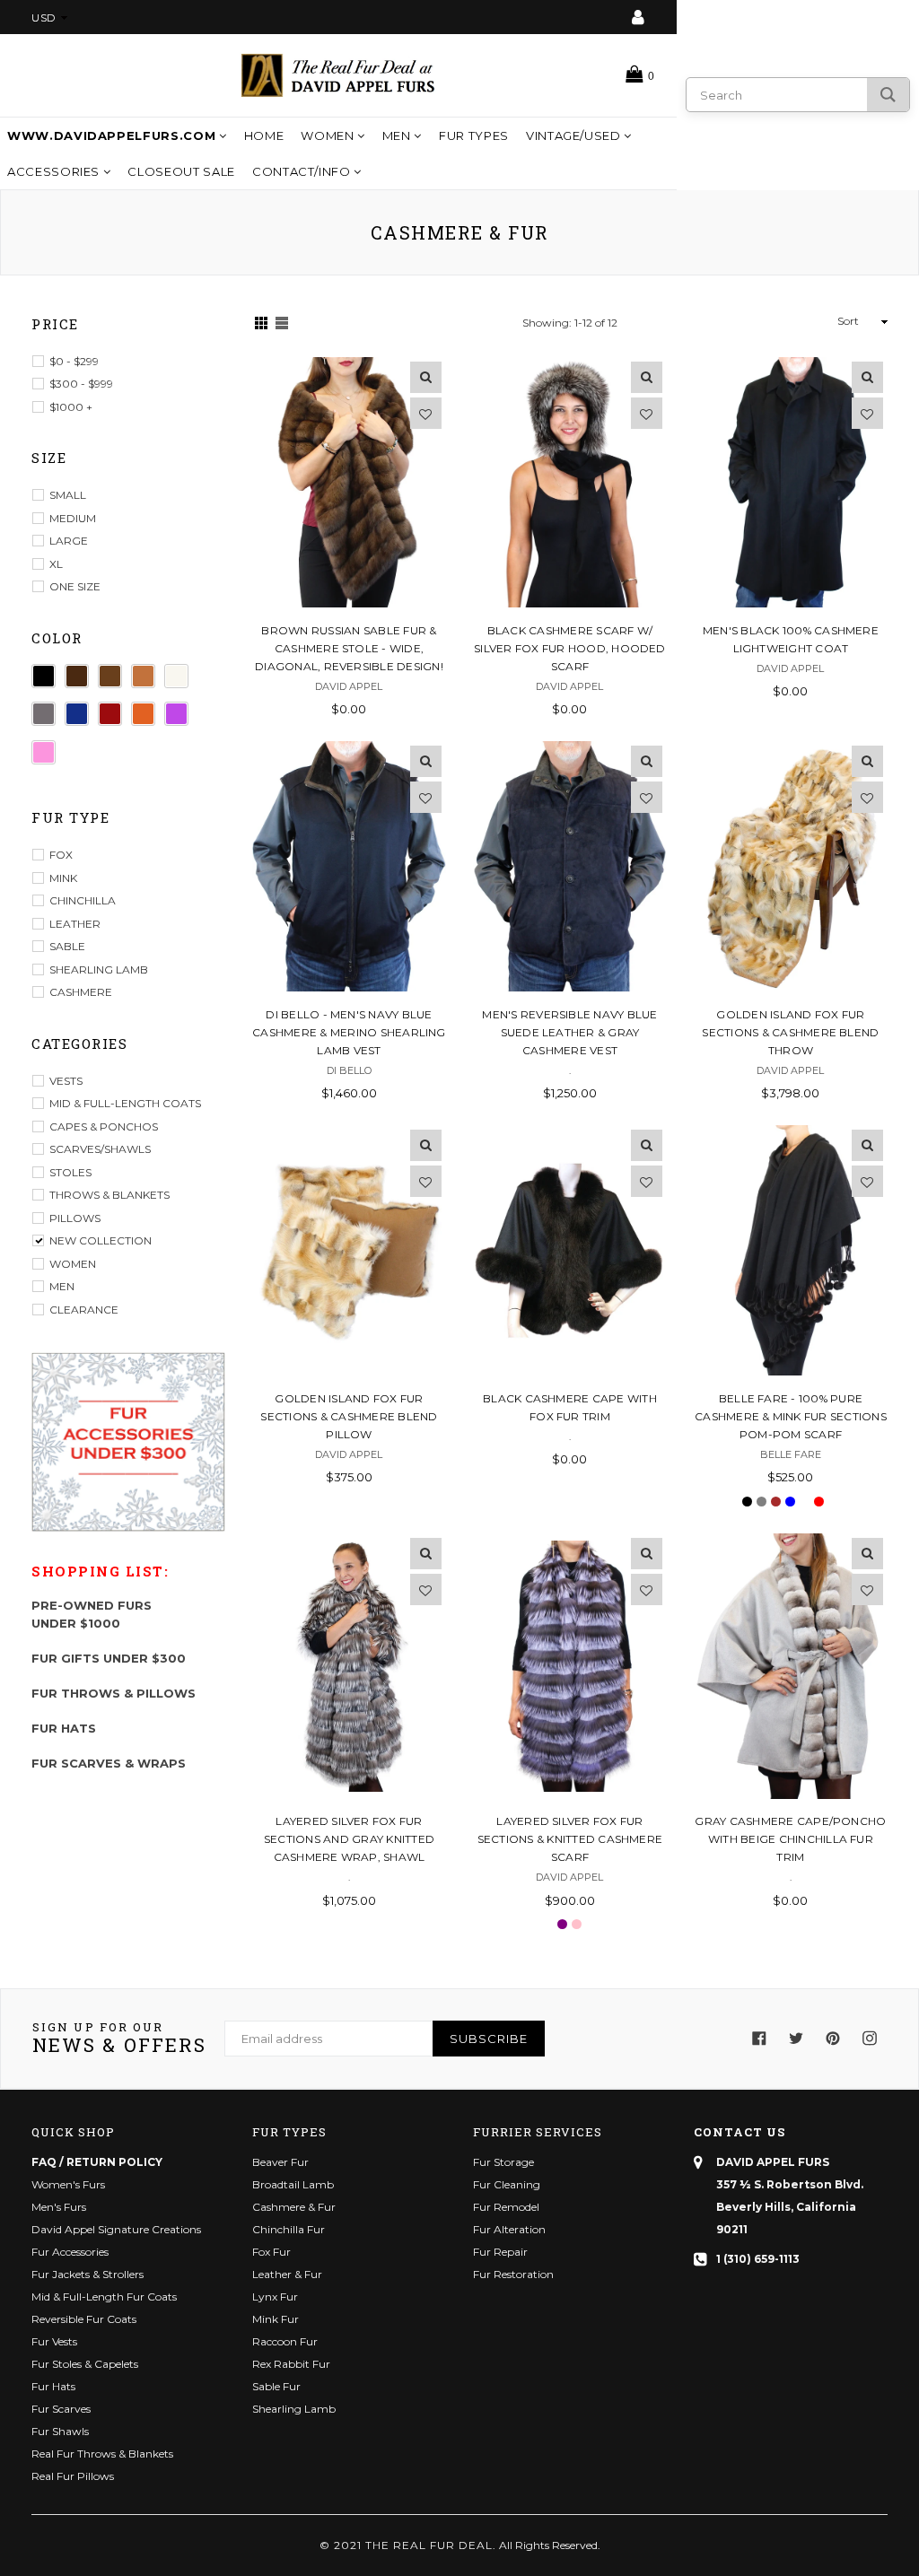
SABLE (67, 946)
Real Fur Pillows (73, 2476)
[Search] (888, 95)
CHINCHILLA (83, 900)
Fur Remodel (506, 2207)
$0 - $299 (74, 361)
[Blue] (77, 714)
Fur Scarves (61, 2409)
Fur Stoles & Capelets (85, 2364)
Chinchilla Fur (289, 2229)
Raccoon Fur (285, 2341)
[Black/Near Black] (44, 676)
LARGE (69, 541)
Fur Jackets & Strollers (88, 2274)
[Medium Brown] (110, 676)
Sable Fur (276, 2386)
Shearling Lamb (294, 2409)
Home (264, 135)
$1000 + (71, 407)
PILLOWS (75, 1218)
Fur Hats (53, 2386)
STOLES (70, 1172)
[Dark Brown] (77, 676)
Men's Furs (59, 2207)
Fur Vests (54, 2341)
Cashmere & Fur (294, 2207)
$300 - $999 (81, 384)
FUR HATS (64, 1728)
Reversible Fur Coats (84, 2319)
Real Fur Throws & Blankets (102, 2454)
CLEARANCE (84, 1310)
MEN (398, 135)
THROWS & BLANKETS (109, 1195)
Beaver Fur (280, 2162)
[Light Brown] (143, 676)
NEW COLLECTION (101, 1240)
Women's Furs (68, 2184)
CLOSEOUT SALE (181, 171)
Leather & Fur (287, 2274)
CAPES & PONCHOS (104, 1126)
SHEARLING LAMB (99, 969)
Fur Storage (503, 2162)
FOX (61, 855)
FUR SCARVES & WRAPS (109, 1763)
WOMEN (329, 135)
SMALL (68, 495)
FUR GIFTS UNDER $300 (109, 1658)
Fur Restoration (513, 2274)
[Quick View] (426, 377)
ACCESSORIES (55, 171)
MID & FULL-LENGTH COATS (125, 1103)
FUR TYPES (474, 135)
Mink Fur (276, 2319)
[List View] (282, 323)
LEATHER (75, 924)
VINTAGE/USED (575, 135)
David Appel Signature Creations (116, 2229)
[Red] (110, 714)
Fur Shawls (60, 2431)
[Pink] (44, 752)
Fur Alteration (509, 2229)
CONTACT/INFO (303, 171)
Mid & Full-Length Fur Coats (104, 2297)
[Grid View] (261, 323)
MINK (63, 878)
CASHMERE (81, 992)
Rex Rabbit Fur (291, 2364)
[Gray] (44, 714)
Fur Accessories (70, 2252)
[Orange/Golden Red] (143, 714)
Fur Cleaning (507, 2184)
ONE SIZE (75, 586)
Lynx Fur (275, 2297)
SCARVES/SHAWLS (100, 1149)
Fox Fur (271, 2252)
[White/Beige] (176, 676)
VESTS (66, 1081)
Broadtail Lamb (293, 2184)
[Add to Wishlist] (426, 413)
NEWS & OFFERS (119, 2039)
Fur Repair (500, 2252)
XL (56, 564)
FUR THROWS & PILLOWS (114, 1693)
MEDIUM (73, 518)
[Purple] (176, 714)
